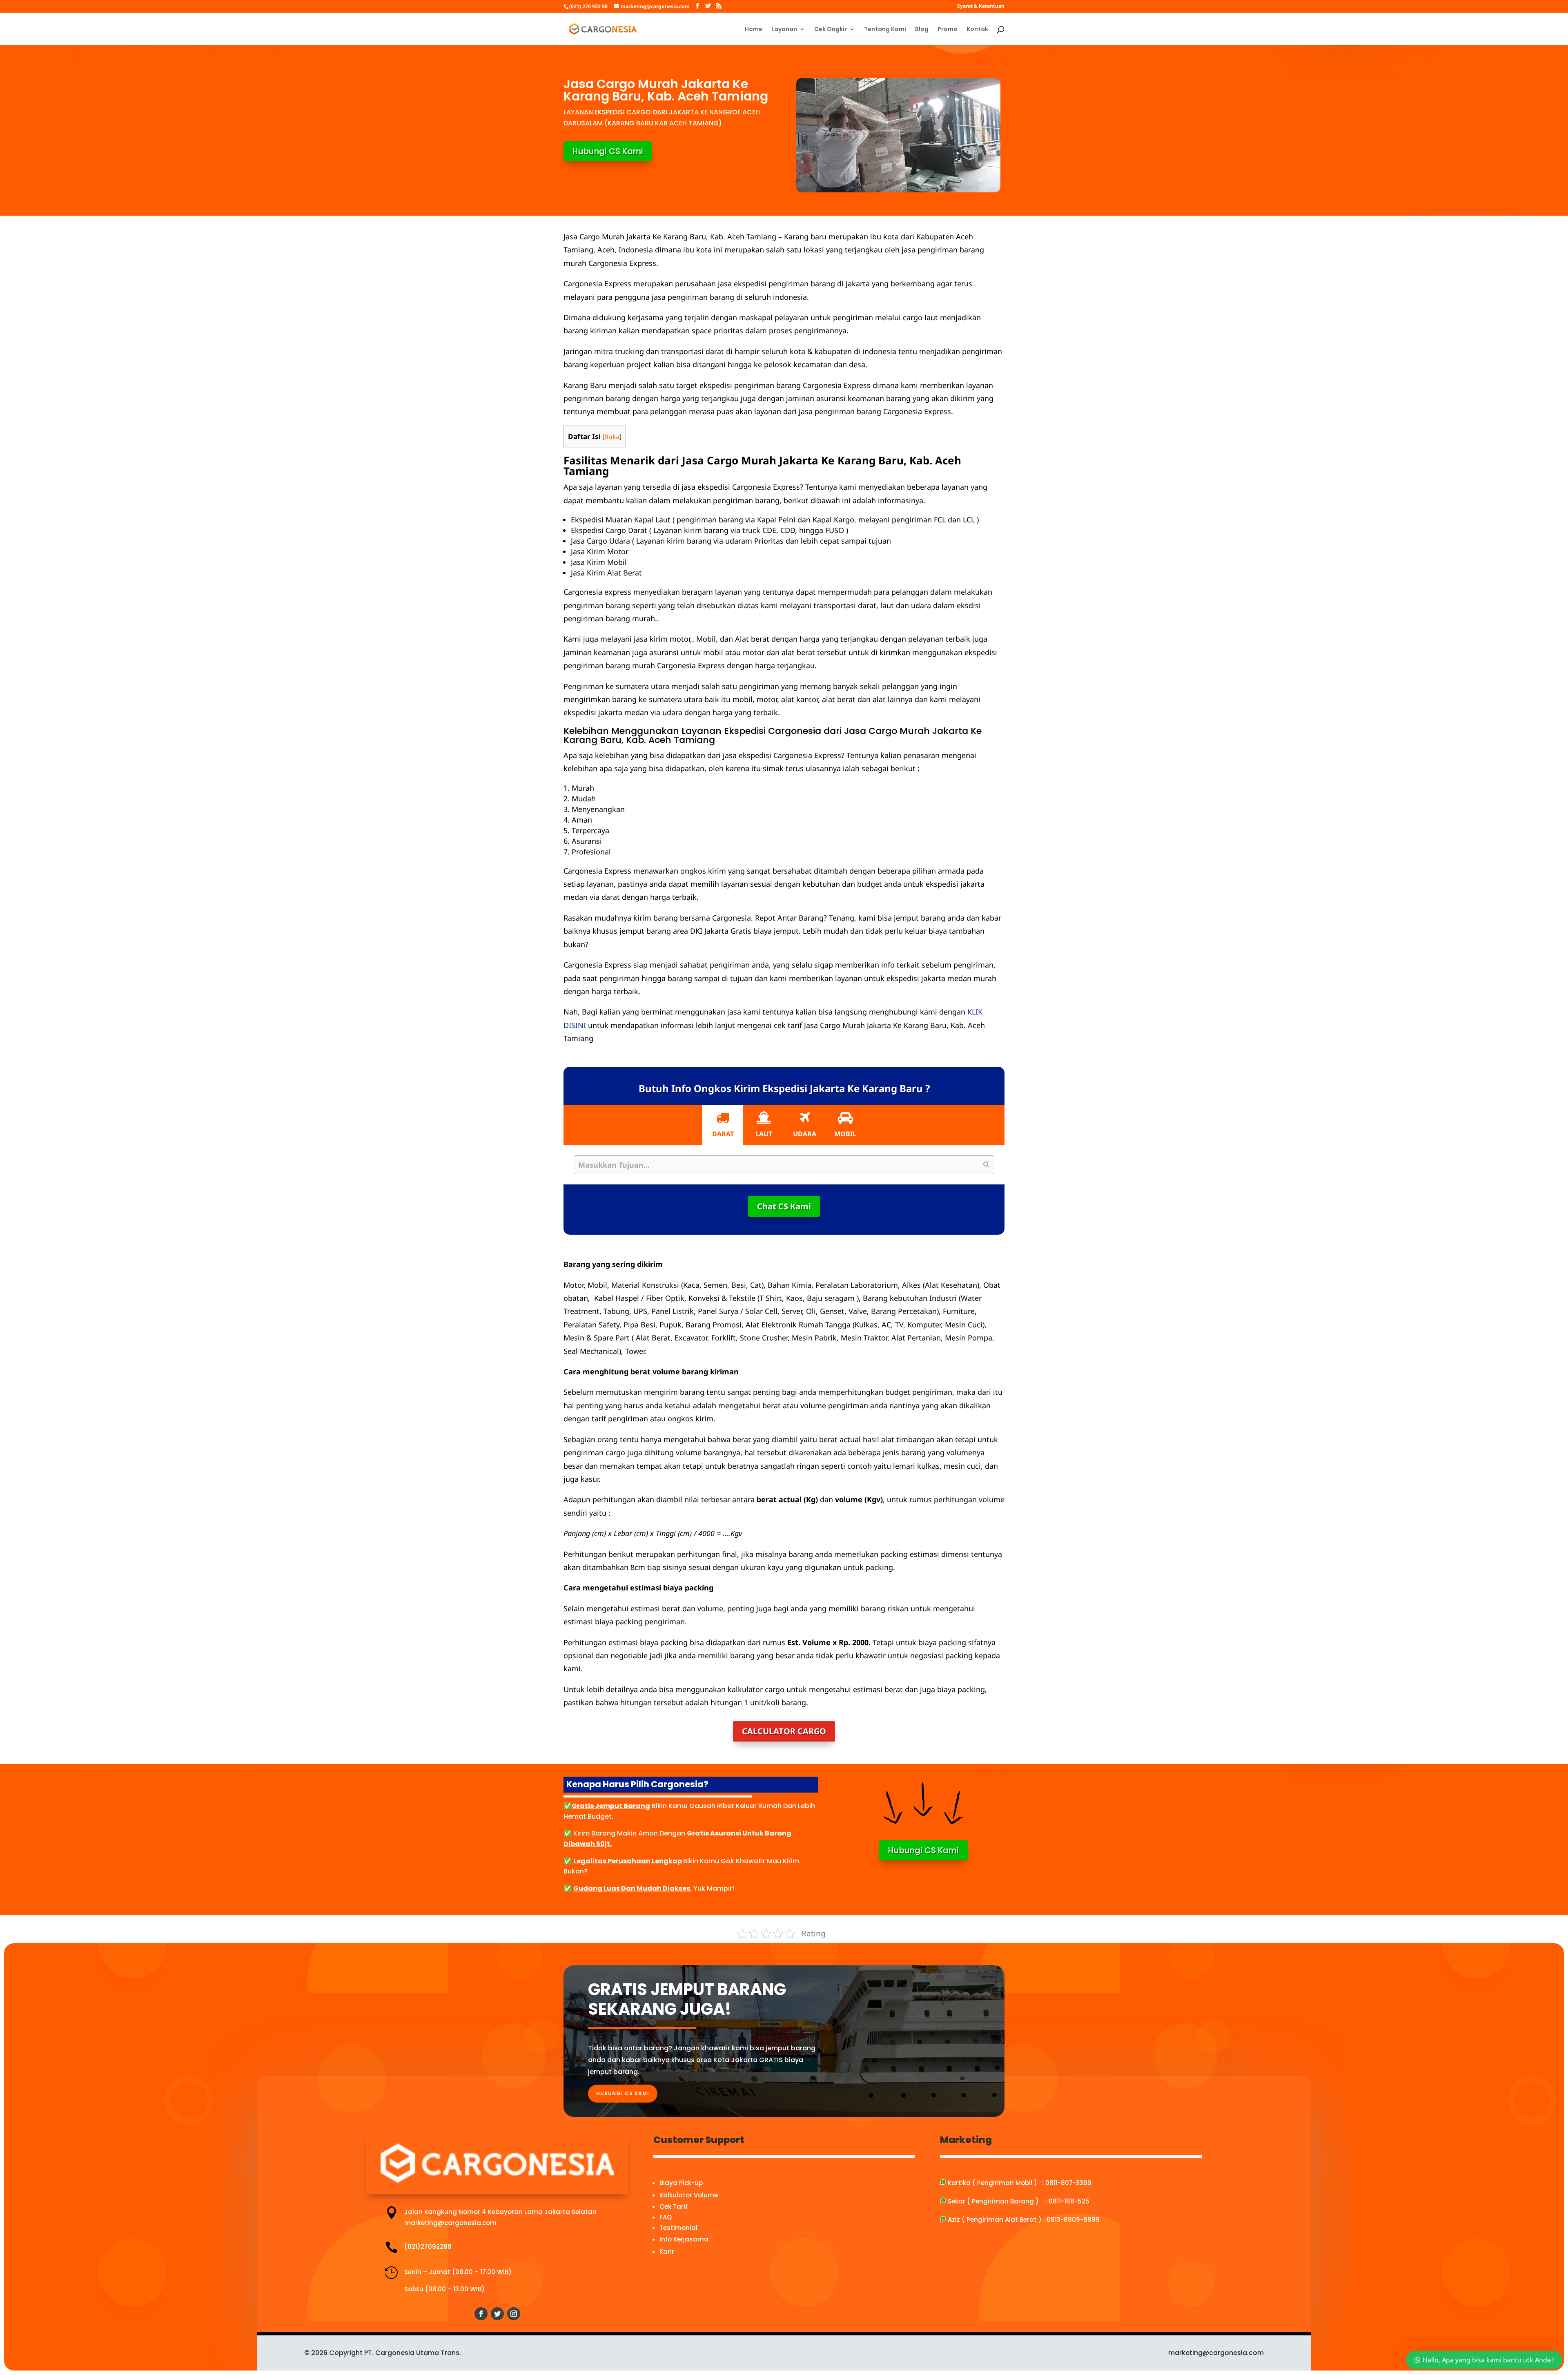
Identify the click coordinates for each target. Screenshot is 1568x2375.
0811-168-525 (1069, 2201)
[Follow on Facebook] (481, 2314)
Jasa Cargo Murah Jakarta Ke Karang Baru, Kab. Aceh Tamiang (762, 466)
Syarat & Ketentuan (981, 7)
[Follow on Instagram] (514, 2314)
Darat (723, 1134)
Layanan (784, 30)
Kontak (977, 30)
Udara (805, 1134)
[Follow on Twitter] (497, 2314)
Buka (612, 437)
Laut (764, 1134)
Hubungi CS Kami (608, 151)
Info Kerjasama (684, 2239)
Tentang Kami (885, 30)
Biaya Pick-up (681, 2183)
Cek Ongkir (831, 30)
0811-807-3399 (1068, 2183)
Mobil (845, 1134)
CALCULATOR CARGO (784, 1731)
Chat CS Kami (784, 1206)
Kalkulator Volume (689, 2195)
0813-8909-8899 (1073, 2220)
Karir (667, 2251)
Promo (948, 30)
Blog (922, 30)
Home (754, 30)
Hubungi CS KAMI (623, 2093)
